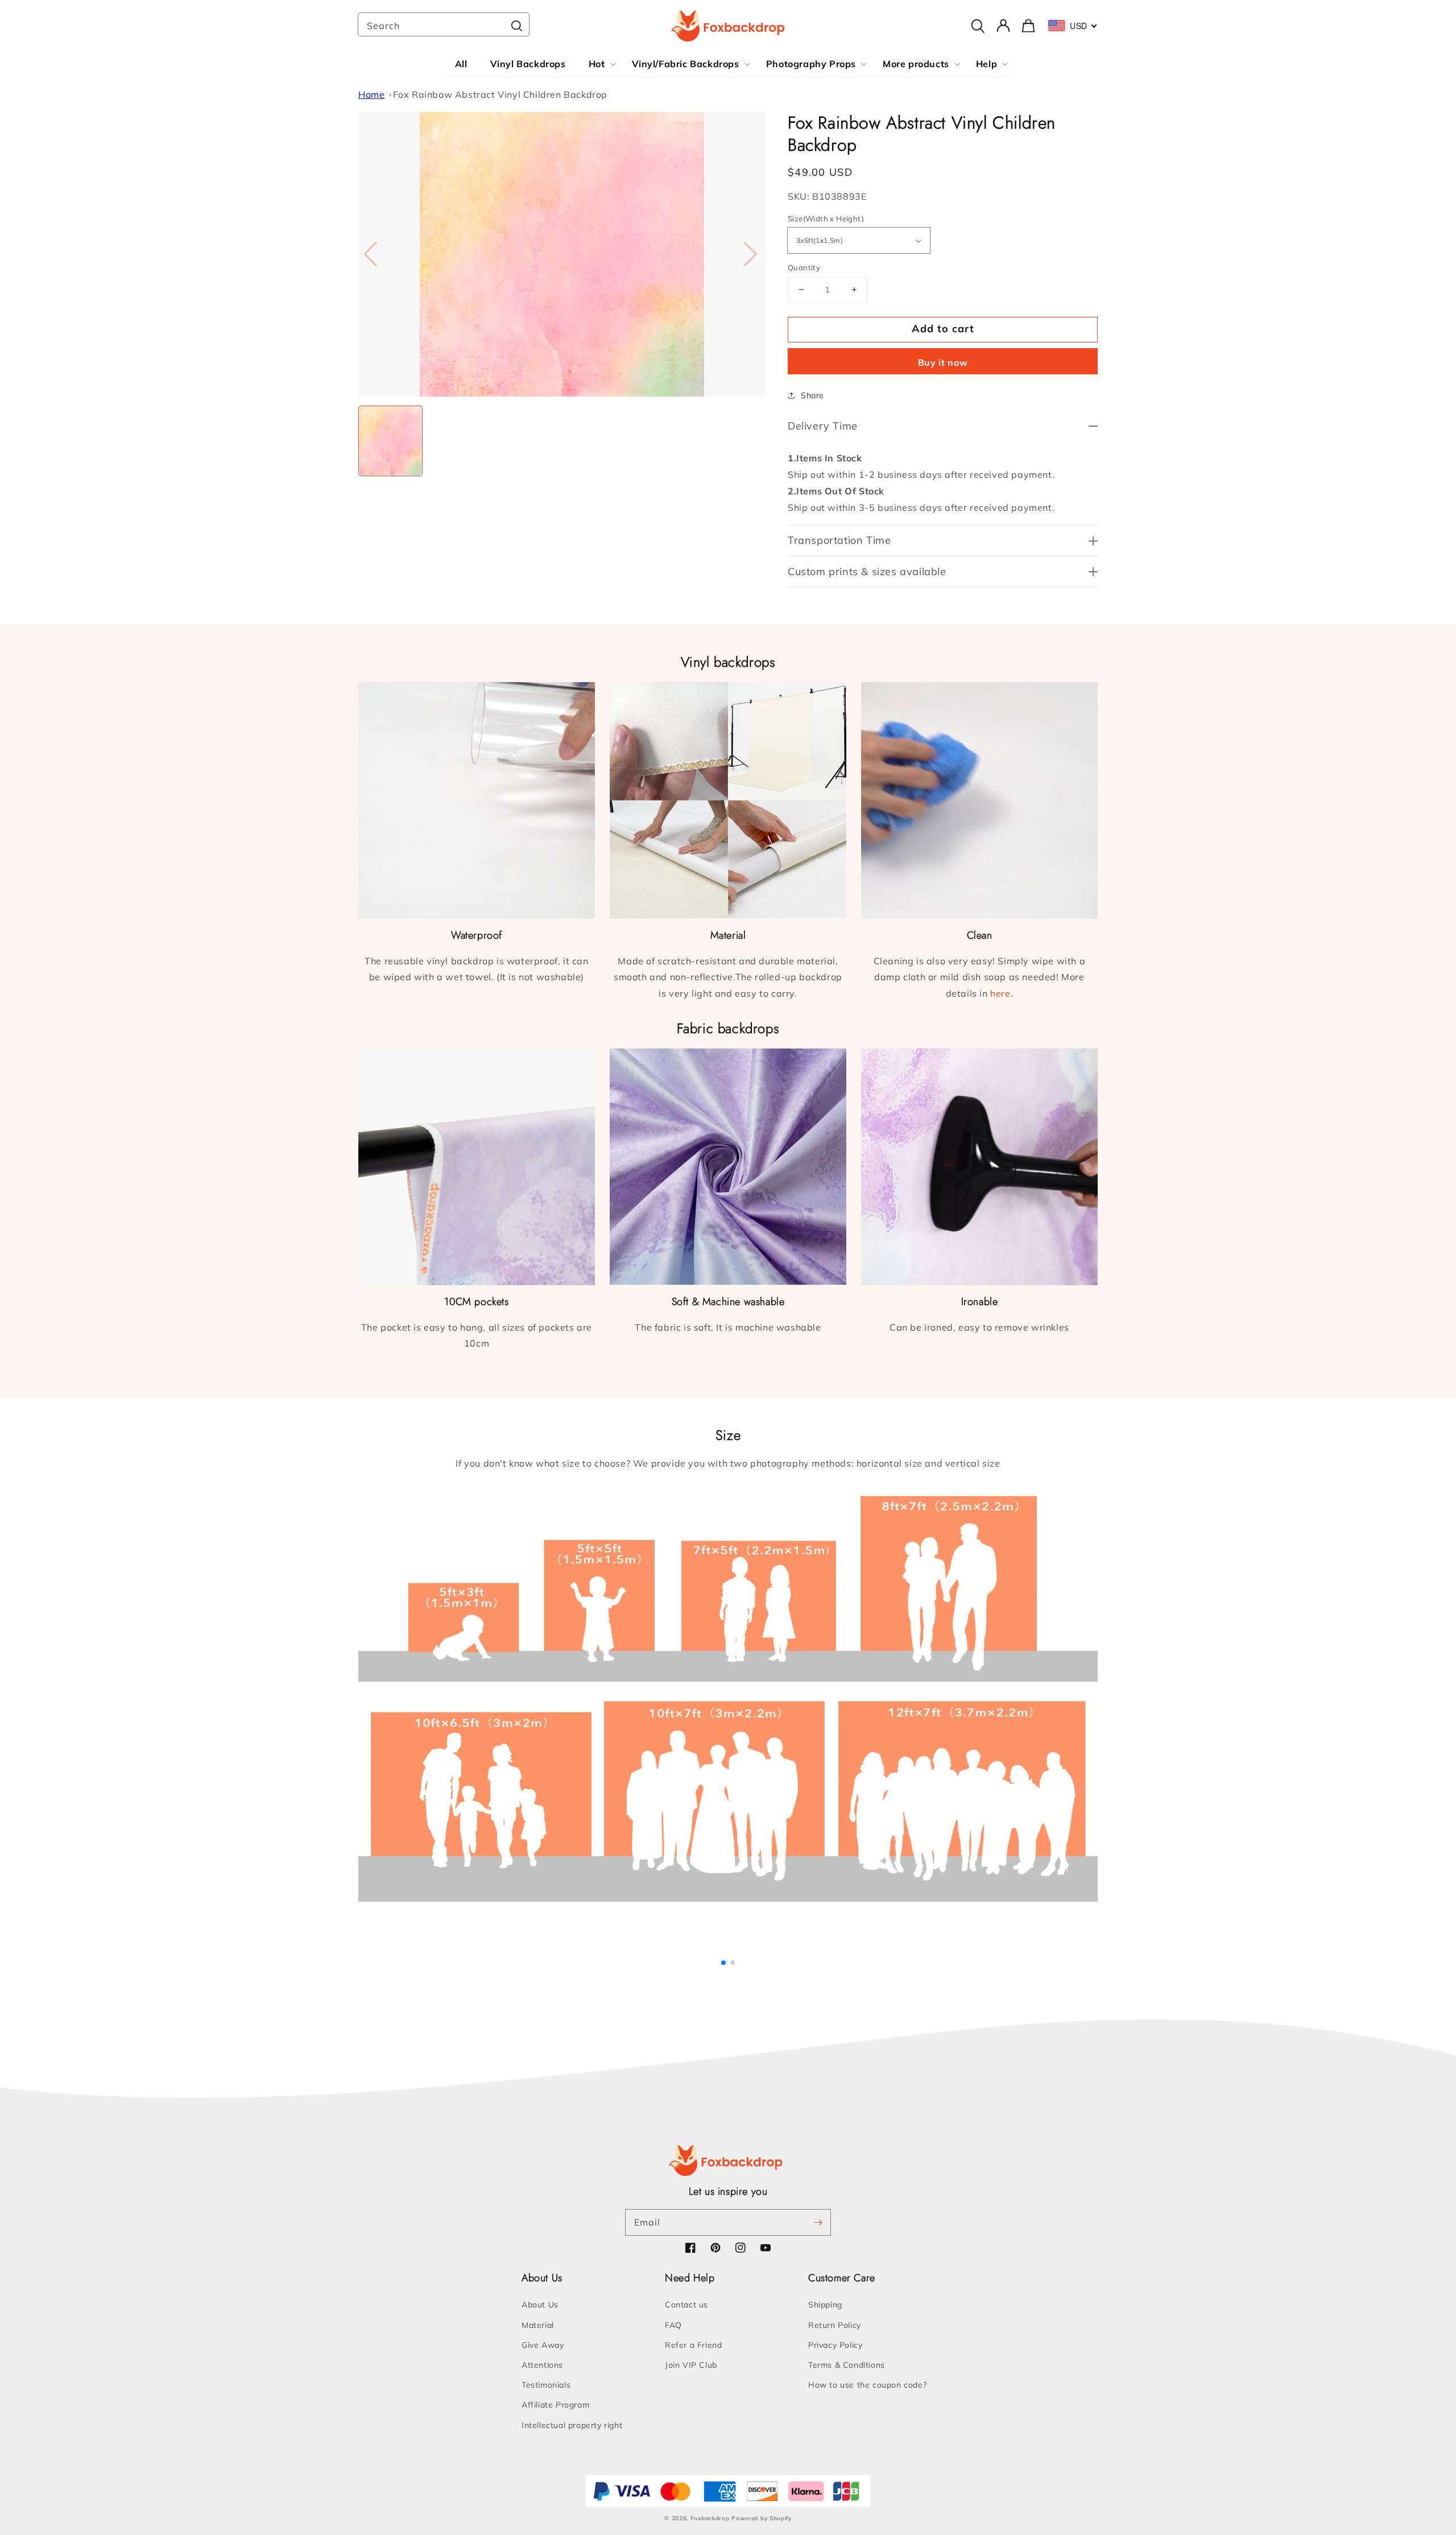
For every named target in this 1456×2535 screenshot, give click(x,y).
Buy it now (943, 362)
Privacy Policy (835, 2345)
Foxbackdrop (710, 2518)
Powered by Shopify (762, 2518)
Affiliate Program (555, 2405)
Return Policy (835, 2325)
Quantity (804, 267)
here (1000, 993)
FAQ (673, 2325)
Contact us (686, 2305)
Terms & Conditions (847, 2365)
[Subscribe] (818, 2222)
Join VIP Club (691, 2365)
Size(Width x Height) (826, 218)
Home (371, 94)
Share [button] (812, 395)
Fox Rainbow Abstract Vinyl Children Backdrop (500, 94)
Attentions (542, 2365)
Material (538, 2325)
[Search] (516, 26)
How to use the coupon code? (867, 2385)
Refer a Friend (693, 2345)
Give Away (543, 2345)
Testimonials (546, 2385)
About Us (540, 2305)
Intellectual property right (572, 2425)
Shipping (825, 2305)
